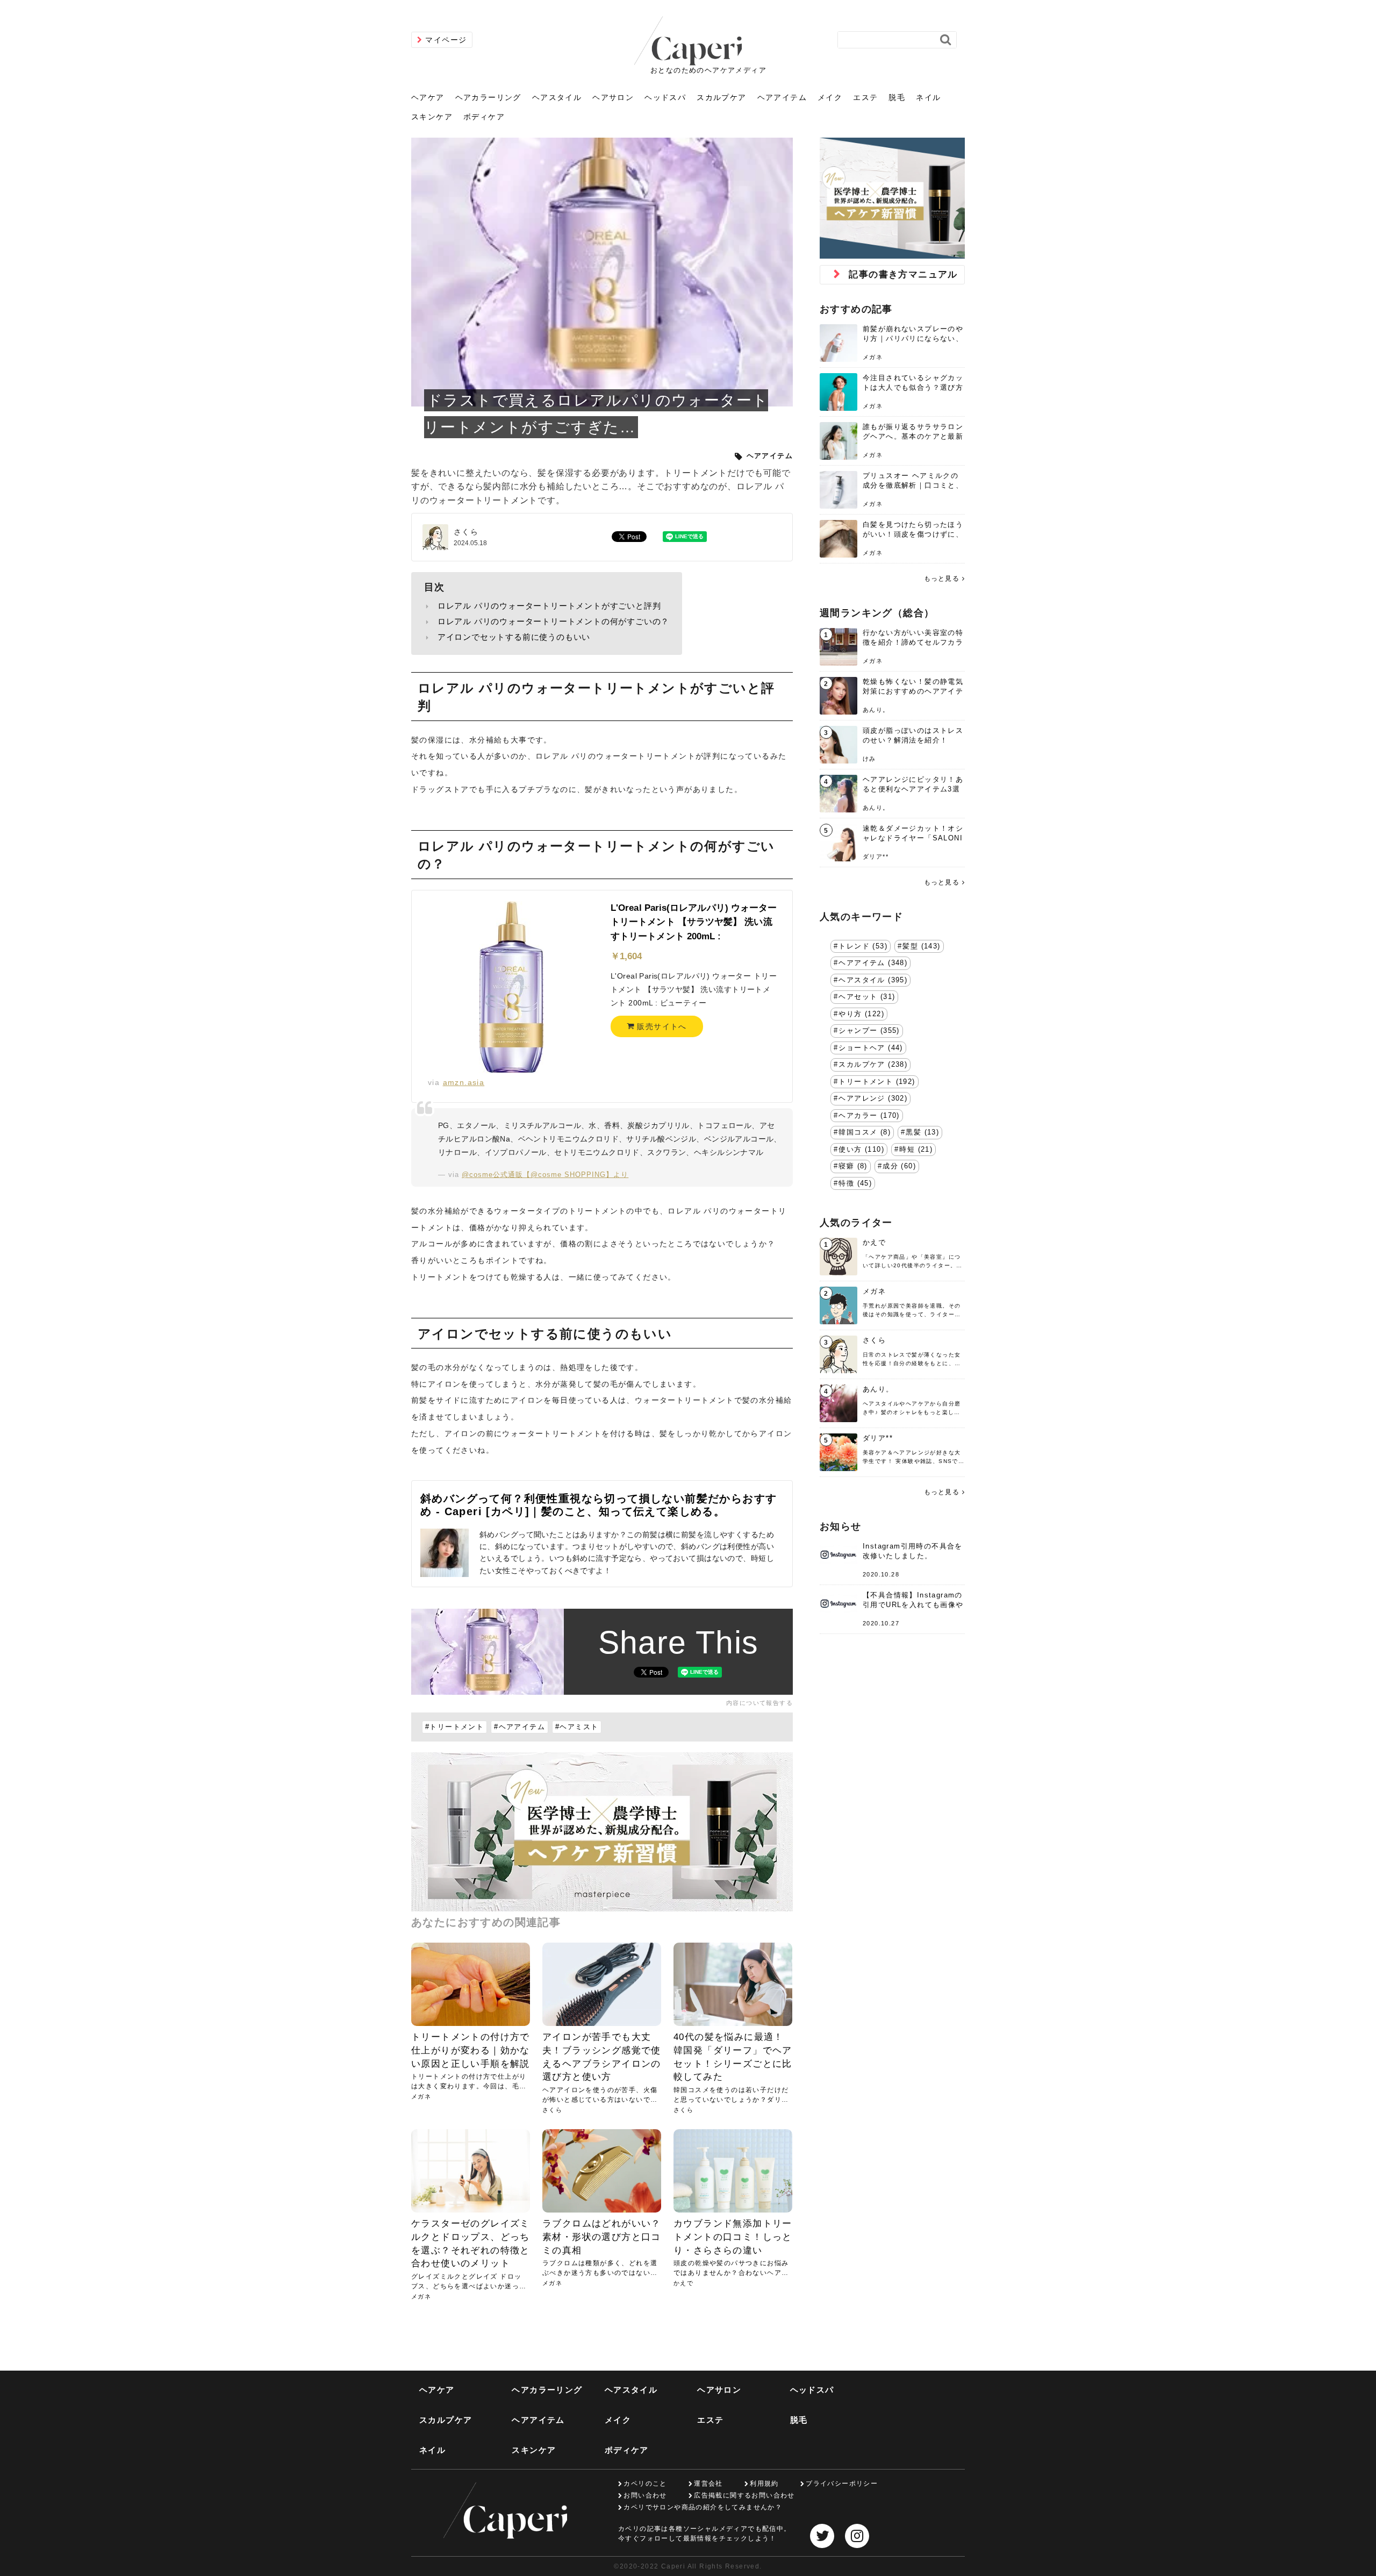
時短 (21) (916, 1150)
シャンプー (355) (869, 1031)
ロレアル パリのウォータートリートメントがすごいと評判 (549, 606)
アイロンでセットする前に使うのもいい (514, 637)
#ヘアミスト (577, 1727)
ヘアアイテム (782, 97)
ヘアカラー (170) (869, 1116)
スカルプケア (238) (873, 1065)
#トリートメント (454, 1727)
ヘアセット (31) (867, 997)
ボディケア (484, 117)
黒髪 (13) (922, 1132)
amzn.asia (464, 1082)
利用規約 (764, 2484)
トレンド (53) (863, 946)
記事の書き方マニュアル (903, 274)
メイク (830, 97)
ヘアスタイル (557, 97)
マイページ (446, 40)
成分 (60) (899, 1166)
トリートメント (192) (877, 1082)
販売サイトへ (661, 1026)
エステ (865, 97)
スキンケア (432, 117)
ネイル (928, 97)
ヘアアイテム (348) (873, 963)
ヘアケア (428, 97)
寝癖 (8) (853, 1166)
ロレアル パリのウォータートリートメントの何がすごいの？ (553, 621)
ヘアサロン (613, 97)
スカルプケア (721, 97)
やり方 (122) (861, 1014)
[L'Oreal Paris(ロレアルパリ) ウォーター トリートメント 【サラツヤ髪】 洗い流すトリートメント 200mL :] (511, 987)
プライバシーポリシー (842, 2484)
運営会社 (708, 2484)
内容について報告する (759, 1703)
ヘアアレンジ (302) (873, 1098)
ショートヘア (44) (870, 1048)
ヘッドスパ (665, 97)
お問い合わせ (645, 2495)
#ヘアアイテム (519, 1727)
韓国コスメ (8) (865, 1132)
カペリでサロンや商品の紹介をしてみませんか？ (703, 2507)
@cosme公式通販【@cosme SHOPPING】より (545, 1175)
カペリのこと (645, 2484)
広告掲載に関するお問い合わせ (744, 2495)
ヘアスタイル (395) (873, 980)
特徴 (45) (855, 1183)
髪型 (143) (921, 946)
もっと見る (942, 579)
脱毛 (897, 97)
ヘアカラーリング (488, 97)
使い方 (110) (861, 1150)
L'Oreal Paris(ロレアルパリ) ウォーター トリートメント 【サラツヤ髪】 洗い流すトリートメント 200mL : (694, 922)
